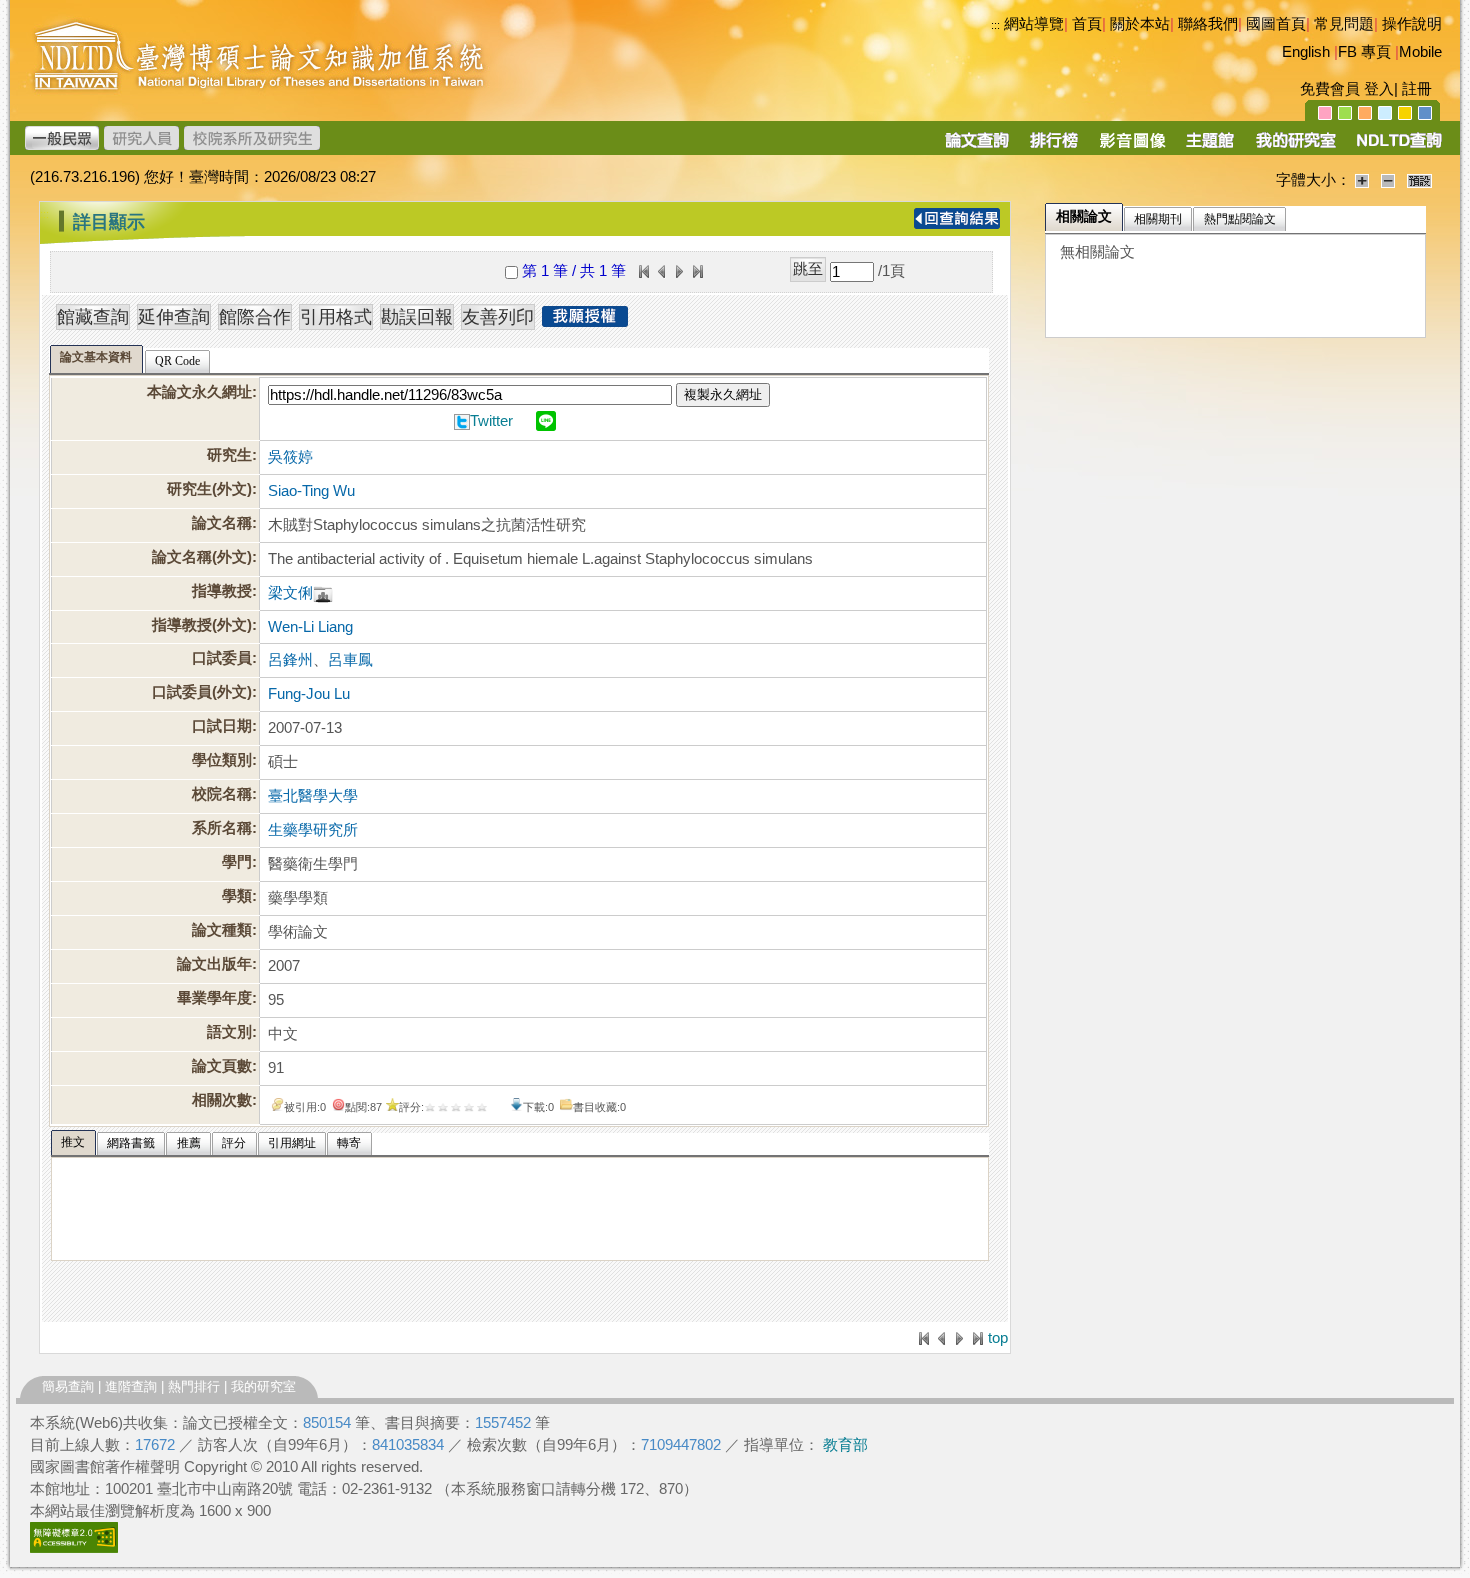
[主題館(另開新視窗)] (1210, 147)
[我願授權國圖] (585, 321)
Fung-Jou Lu (309, 694)
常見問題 (1344, 24)
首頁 (1087, 24)
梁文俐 (290, 593)
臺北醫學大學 (313, 796)
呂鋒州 (290, 660)
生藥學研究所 (313, 830)
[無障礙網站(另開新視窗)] (74, 1548)
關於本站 (1140, 24)
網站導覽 (1034, 24)
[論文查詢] (976, 147)
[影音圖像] (1132, 147)
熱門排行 (194, 1386)
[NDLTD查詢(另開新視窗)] (1397, 147)
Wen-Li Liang (310, 627)
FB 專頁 (1364, 52)
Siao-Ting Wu (311, 491)
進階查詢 (131, 1386)
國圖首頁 (1276, 24)
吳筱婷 (290, 457)
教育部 (845, 1445)
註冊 (1417, 89)
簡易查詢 (68, 1386)
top (998, 1338)
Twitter (491, 421)
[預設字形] (1419, 180)
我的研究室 (263, 1386)
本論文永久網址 (199, 392)
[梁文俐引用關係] (323, 593)
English (1306, 52)
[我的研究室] (1295, 147)
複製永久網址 (723, 394)
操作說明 (1412, 24)
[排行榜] (1054, 147)
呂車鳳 (350, 660)
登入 (1379, 89)
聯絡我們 (1208, 24)
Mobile (1420, 52)
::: (995, 25)
